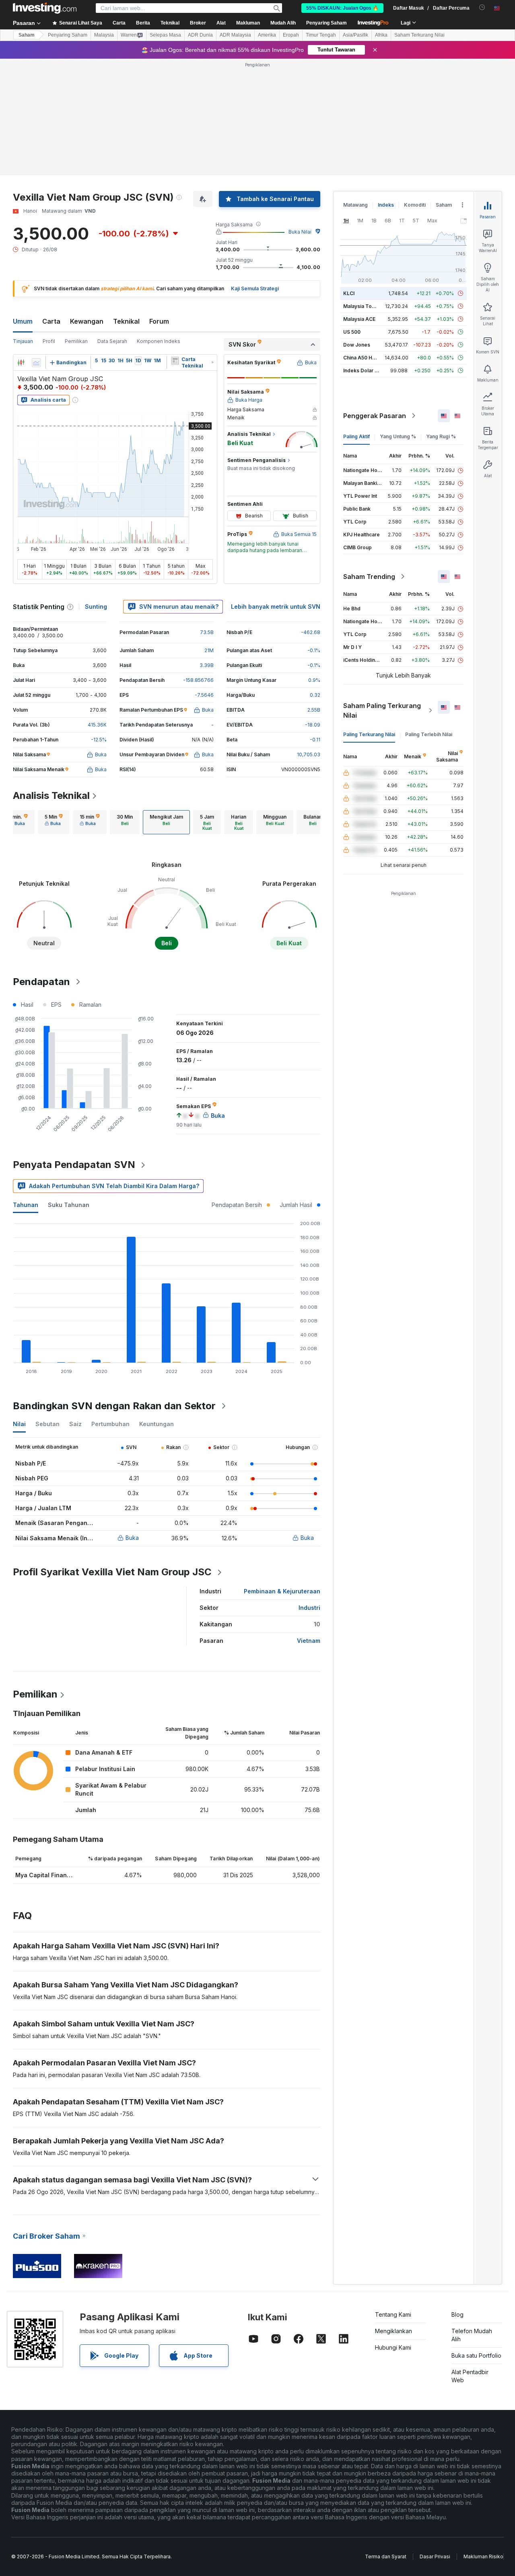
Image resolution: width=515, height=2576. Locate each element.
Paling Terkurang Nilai (369, 734)
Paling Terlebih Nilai (429, 734)
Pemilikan (76, 341)
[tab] (18, 822)
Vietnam (309, 1641)
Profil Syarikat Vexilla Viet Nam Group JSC (112, 1572)
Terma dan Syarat (386, 2557)
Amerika (267, 35)
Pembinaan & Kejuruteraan (282, 1591)
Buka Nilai (300, 232)
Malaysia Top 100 (364, 306)
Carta (51, 321)
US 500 (352, 332)
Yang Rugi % (441, 436)
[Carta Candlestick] (21, 363)
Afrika (381, 35)
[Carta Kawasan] (36, 363)
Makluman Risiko (483, 2557)
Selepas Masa (165, 35)
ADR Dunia (200, 35)
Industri (309, 1608)
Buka (132, 1538)
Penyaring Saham (327, 23)
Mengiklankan (393, 2331)
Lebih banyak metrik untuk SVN (276, 607)
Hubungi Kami (393, 2347)
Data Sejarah (112, 341)
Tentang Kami (393, 2314)
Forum (159, 321)
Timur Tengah (321, 35)
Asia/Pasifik (355, 35)
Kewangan (87, 321)
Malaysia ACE (359, 319)
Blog (457, 2314)
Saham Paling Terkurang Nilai (382, 710)
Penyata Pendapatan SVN (74, 1165)
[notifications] (482, 7)
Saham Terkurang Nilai (419, 35)
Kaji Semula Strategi (255, 288)
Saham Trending (369, 577)
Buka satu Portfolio (476, 2355)
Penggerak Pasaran (375, 416)
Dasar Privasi (435, 2557)
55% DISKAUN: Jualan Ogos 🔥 (342, 8)
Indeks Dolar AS (362, 370)
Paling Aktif (356, 436)
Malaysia (104, 35)
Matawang (355, 205)
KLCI (349, 293)
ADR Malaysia (235, 35)
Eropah (291, 35)
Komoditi (415, 205)
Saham (27, 35)
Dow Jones (357, 345)
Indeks (386, 205)
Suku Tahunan (69, 1205)
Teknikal (126, 321)
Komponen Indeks (159, 341)
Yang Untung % (398, 436)
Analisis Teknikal (51, 795)
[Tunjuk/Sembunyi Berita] (175, 361)
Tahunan (26, 1205)
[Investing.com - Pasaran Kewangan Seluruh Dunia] (45, 8)
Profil (49, 341)
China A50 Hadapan (367, 358)
